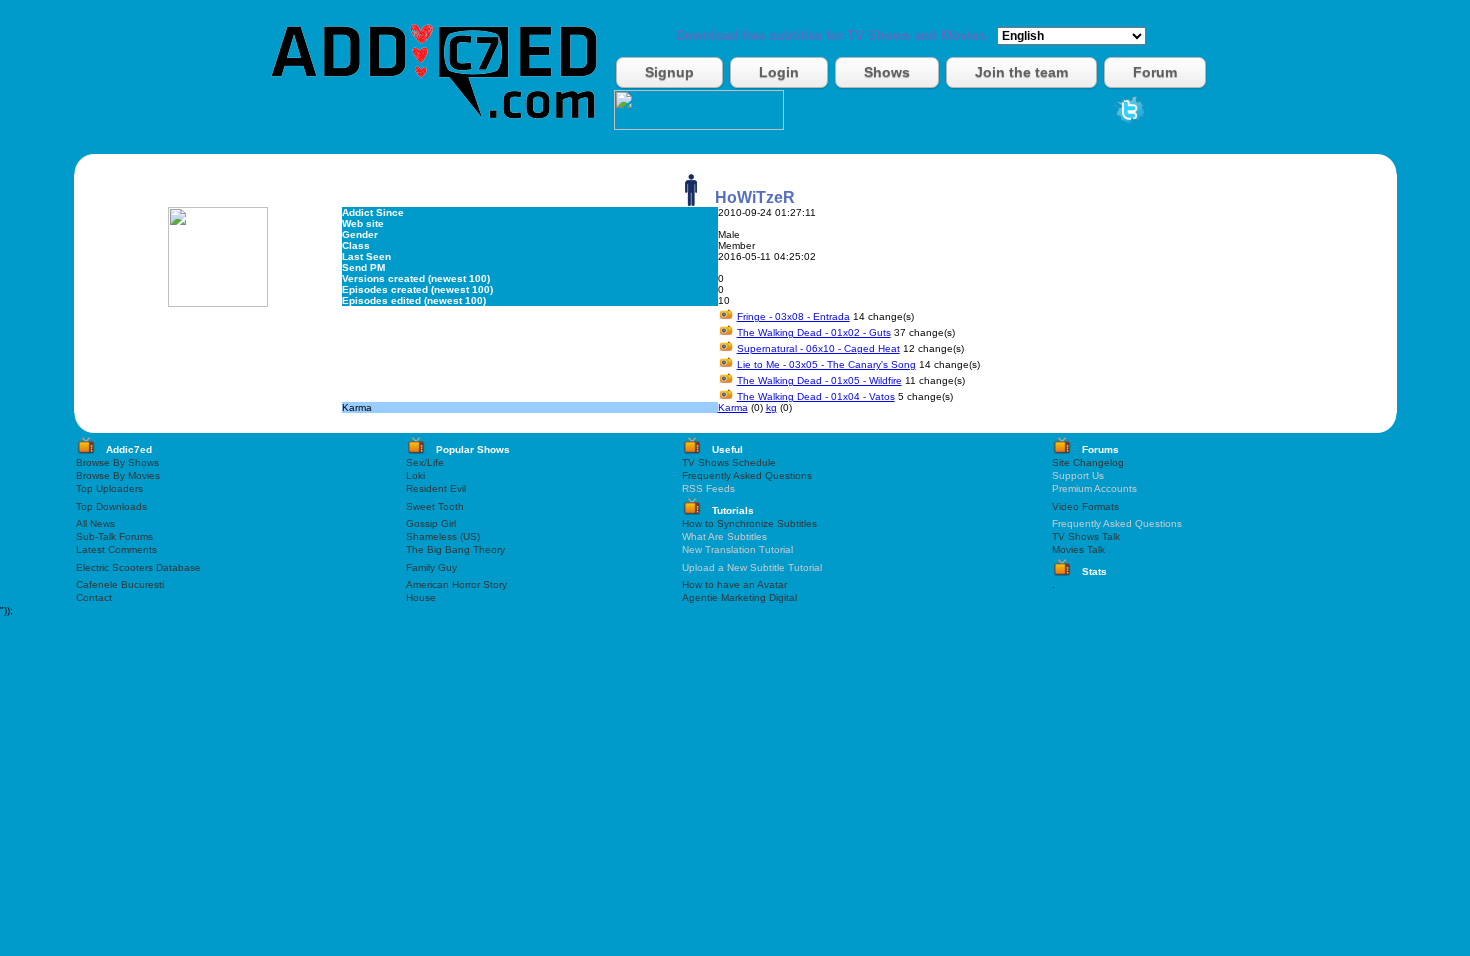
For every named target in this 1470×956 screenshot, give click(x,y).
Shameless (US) (443, 536)
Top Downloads (111, 506)
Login (779, 72)
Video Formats (1085, 506)
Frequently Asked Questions (747, 475)
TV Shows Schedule (729, 462)
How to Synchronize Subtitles (749, 523)
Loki (415, 475)
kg (771, 407)
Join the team (1021, 72)
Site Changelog (1088, 462)
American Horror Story (456, 584)
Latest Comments (116, 549)
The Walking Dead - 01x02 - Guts (814, 332)
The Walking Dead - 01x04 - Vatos (816, 396)
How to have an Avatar (734, 584)
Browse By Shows (117, 462)
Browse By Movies (118, 475)
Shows (887, 72)
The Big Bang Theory (455, 549)
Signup (669, 72)
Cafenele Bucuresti (120, 584)
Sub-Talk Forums (114, 536)
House (421, 597)
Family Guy (431, 567)
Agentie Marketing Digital (739, 597)
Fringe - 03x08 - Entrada (793, 316)
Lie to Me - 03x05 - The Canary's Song (826, 364)
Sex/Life (425, 462)
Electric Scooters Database (138, 567)
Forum (1155, 72)
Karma (733, 407)
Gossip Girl (431, 523)
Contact (94, 597)
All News (95, 523)
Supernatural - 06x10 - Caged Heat (818, 348)
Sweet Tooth (435, 506)
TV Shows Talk (1086, 536)
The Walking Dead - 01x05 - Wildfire (819, 380)
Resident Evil (436, 488)
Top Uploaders (109, 488)
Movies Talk (1078, 549)
